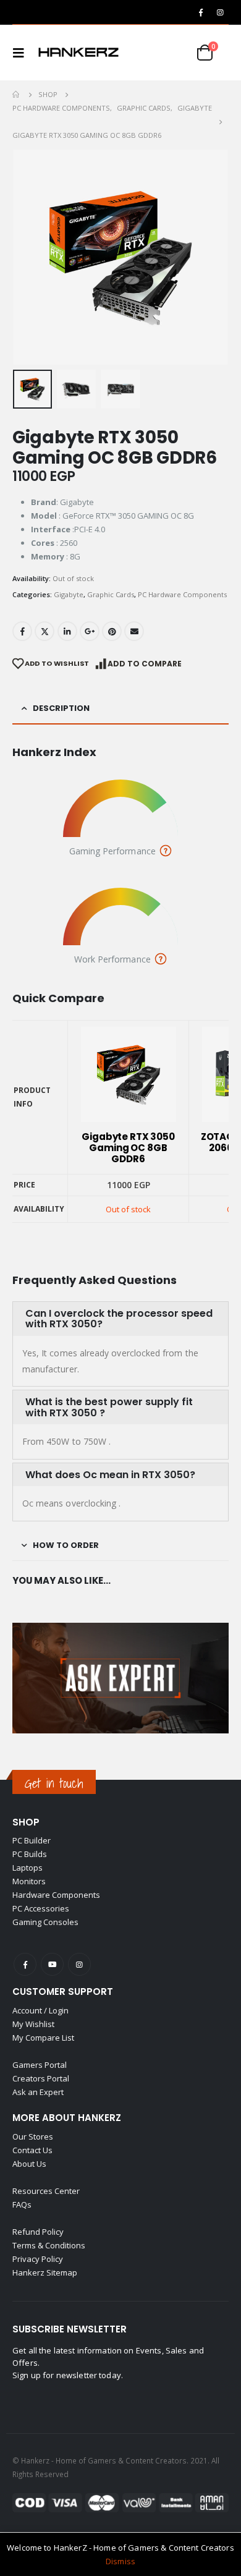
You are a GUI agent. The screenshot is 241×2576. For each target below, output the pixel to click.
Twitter (44, 631)
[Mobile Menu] (22, 53)
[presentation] (28, 257)
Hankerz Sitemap (45, 2272)
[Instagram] (220, 12)
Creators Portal (41, 2078)
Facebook (22, 631)
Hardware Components (56, 1895)
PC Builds (30, 1854)
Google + (90, 631)
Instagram (79, 1964)
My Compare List (43, 2038)
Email (134, 631)
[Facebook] (201, 12)
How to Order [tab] (66, 1545)
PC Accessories (41, 1908)
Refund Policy (38, 2232)
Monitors (29, 1881)
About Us (29, 2164)
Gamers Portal (40, 2065)
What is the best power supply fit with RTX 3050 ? (109, 1407)
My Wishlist (33, 2024)
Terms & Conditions (49, 2245)
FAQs (22, 2204)
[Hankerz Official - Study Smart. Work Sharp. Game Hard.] (78, 53)
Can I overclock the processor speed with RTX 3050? (119, 1319)
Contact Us (32, 2150)
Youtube (52, 1964)
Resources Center (46, 2191)
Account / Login (40, 2010)
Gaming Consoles (45, 1922)
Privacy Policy (38, 2259)
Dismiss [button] (120, 2561)
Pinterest (112, 631)
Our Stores (33, 2136)
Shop (26, 1822)
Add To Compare (145, 664)
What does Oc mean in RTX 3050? (110, 1475)
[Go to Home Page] (17, 95)
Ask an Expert (38, 2092)
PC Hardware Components (182, 594)
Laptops (27, 1868)
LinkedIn (67, 631)
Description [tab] (61, 708)
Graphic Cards (111, 594)
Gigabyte (69, 594)
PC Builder (32, 1840)
